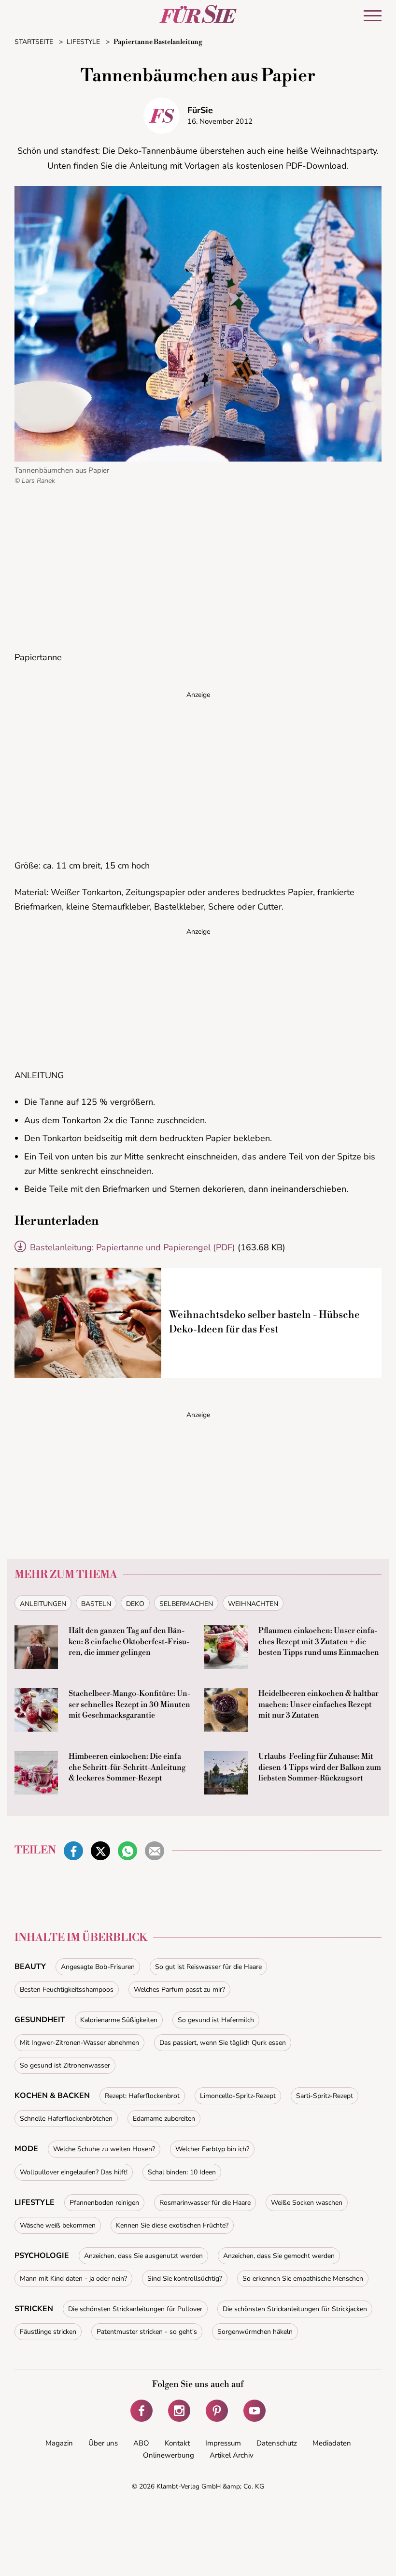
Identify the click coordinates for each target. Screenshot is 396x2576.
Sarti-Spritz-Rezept (325, 2096)
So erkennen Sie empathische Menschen (303, 2279)
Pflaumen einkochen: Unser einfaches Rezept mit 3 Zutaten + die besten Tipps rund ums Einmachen (319, 1642)
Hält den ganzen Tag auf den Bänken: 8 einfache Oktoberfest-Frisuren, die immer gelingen (129, 1642)
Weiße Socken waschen (307, 2203)
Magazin (59, 2443)
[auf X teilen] (100, 1851)
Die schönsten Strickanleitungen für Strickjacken (295, 2309)
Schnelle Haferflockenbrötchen (66, 2119)
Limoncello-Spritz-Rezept (238, 2096)
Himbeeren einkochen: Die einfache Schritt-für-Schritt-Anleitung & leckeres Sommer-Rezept (127, 1767)
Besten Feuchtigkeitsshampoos (67, 1990)
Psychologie (42, 2256)
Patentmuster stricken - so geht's (147, 2332)
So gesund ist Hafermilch (216, 2020)
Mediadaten (332, 2443)
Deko (135, 1604)
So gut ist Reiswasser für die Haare (208, 1967)
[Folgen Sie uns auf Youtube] (255, 2411)
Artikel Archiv (232, 2455)
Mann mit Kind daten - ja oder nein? (73, 2279)
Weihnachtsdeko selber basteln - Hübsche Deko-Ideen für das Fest (264, 1322)
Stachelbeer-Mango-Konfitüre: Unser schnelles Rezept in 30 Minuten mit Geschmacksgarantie (129, 1704)
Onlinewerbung (169, 2455)
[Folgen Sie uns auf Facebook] (141, 2411)
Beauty (30, 1967)
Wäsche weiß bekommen (58, 2225)
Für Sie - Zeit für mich (198, 14)
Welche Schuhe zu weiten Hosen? (104, 2149)
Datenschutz (277, 2443)
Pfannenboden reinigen (104, 2203)
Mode (26, 2149)
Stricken (34, 2309)
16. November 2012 (220, 121)
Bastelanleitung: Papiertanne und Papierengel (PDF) (133, 1247)
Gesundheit (40, 2020)
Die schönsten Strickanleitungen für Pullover (135, 2309)
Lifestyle (35, 2202)
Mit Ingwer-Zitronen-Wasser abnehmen (79, 2043)
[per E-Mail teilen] (155, 1851)
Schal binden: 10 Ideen (182, 2172)
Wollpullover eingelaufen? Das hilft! (74, 2172)
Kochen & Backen (52, 2096)
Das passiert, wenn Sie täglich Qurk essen (223, 2043)
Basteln (96, 1604)
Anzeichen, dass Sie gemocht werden (279, 2256)
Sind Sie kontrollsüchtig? (185, 2279)
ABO (141, 2443)
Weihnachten (253, 1604)
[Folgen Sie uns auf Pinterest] (217, 2411)
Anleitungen (43, 1604)
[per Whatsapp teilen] (127, 1851)
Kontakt (177, 2443)
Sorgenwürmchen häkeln (255, 2332)
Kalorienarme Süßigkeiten (119, 2020)
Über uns (103, 2443)
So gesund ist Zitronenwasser (65, 2065)
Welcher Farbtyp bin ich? (212, 2149)
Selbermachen (186, 1604)
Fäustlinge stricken (48, 2332)
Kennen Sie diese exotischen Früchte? (172, 2225)
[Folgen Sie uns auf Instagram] (179, 2411)
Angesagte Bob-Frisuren (98, 1967)
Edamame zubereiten (164, 2119)
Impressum (223, 2443)
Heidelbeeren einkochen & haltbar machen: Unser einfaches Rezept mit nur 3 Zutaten (318, 1704)
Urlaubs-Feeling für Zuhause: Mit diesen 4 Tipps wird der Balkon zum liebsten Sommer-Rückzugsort (320, 1767)
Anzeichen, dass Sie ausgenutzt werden (143, 2256)
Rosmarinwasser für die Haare (205, 2203)
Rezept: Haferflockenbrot (142, 2096)
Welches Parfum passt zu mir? (179, 1990)
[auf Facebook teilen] (73, 1851)
